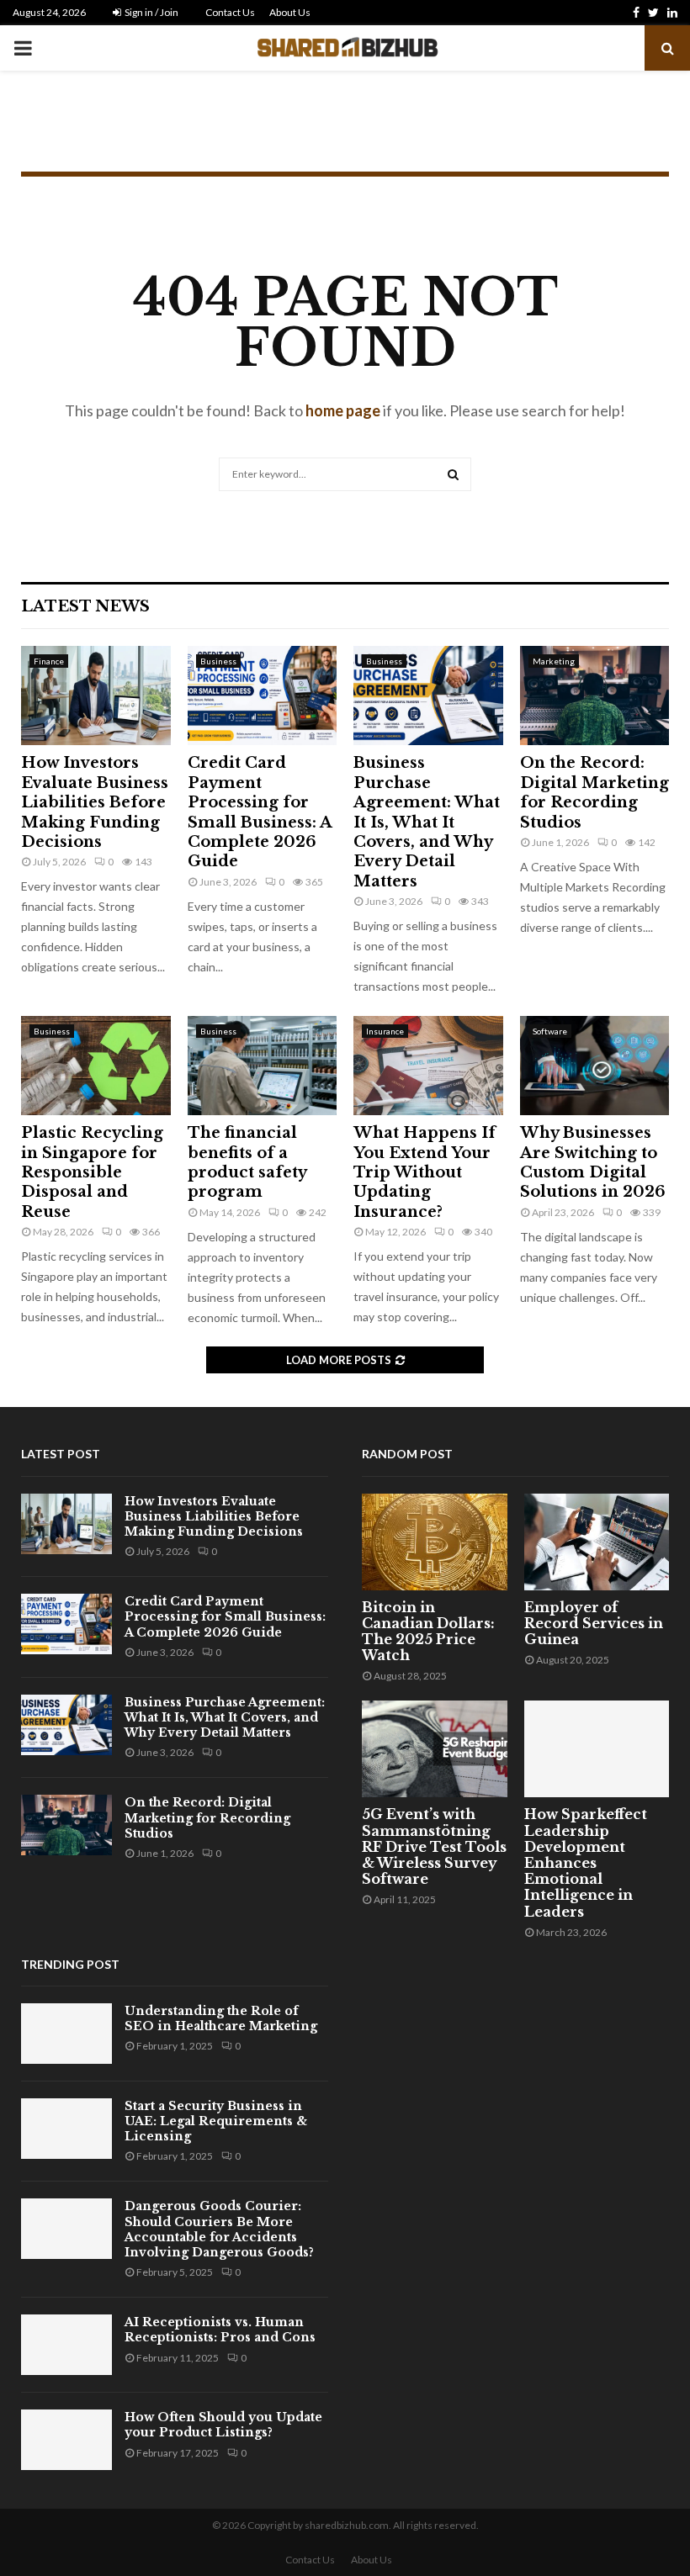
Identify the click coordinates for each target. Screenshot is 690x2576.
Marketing (554, 661)
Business (218, 661)
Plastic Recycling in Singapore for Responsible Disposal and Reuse (92, 1172)
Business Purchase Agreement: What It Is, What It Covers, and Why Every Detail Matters (427, 822)
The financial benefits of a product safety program (247, 1162)
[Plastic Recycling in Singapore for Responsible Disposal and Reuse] (96, 1066)
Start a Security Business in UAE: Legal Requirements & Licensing (216, 2121)
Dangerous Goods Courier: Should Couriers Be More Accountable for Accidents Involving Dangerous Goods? (219, 2229)
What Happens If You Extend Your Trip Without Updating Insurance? (425, 1172)
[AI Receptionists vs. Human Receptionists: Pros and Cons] (66, 2345)
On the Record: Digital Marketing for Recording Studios (594, 792)
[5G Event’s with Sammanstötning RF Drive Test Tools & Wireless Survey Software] (435, 1749)
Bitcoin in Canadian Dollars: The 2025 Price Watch (428, 1632)
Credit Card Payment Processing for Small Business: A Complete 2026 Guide (260, 812)
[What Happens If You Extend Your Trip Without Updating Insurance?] (428, 1066)
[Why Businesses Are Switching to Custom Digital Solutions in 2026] (595, 1066)
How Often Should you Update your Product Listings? (223, 2425)
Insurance (385, 1031)
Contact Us (230, 12)
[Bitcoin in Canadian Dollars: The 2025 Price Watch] (435, 1542)
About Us (290, 12)
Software (550, 1031)
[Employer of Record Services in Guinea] (597, 1542)
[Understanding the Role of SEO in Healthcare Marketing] (66, 2034)
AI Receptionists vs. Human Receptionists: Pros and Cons (220, 2330)
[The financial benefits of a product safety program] (263, 1066)
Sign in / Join (151, 12)
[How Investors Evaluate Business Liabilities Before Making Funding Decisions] (96, 696)
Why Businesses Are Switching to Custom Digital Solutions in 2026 (593, 1162)
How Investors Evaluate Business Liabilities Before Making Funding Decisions (95, 802)
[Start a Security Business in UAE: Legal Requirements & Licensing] (66, 2129)
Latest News (85, 606)
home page (343, 410)
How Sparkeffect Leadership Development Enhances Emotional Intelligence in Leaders (586, 1862)
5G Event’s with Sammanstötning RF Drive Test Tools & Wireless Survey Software (434, 1846)
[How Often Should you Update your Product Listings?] (66, 2440)
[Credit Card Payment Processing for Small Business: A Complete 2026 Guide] (263, 696)
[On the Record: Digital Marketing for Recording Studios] (595, 696)
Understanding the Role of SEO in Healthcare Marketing (221, 2018)
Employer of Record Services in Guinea (594, 1623)
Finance (49, 661)
